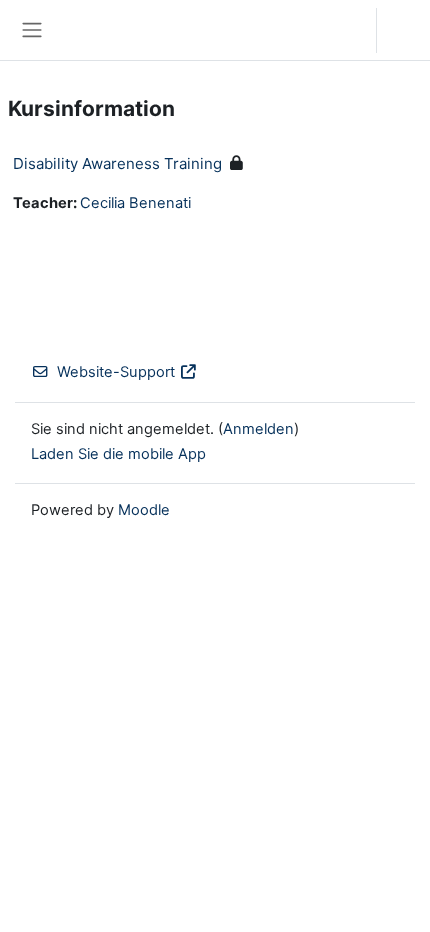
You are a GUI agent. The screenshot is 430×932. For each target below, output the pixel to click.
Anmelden (408, 30)
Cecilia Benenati (135, 203)
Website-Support (116, 372)
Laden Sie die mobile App (118, 454)
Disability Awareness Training (117, 163)
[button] (341, 30)
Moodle (144, 510)
